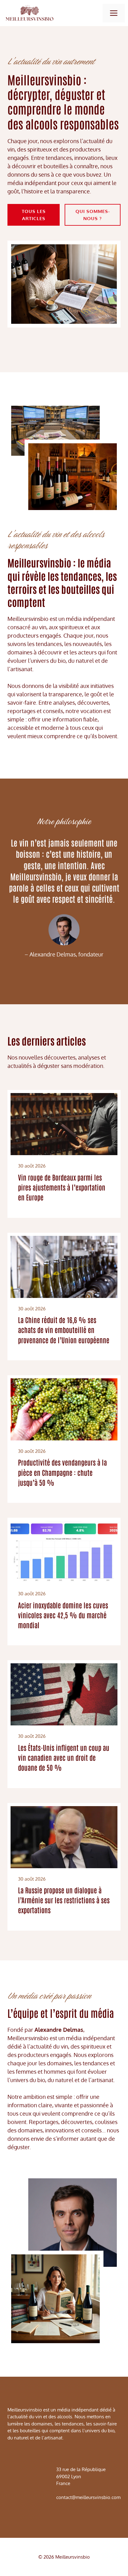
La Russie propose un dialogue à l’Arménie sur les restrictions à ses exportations (64, 1900)
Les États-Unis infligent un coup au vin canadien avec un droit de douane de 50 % (64, 1757)
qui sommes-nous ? (93, 215)
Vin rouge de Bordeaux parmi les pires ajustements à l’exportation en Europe (62, 1187)
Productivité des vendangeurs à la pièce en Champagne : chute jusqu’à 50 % (62, 1472)
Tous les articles (34, 215)
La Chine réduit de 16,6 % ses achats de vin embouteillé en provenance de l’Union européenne (64, 1330)
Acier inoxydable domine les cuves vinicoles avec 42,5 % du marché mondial (63, 1615)
